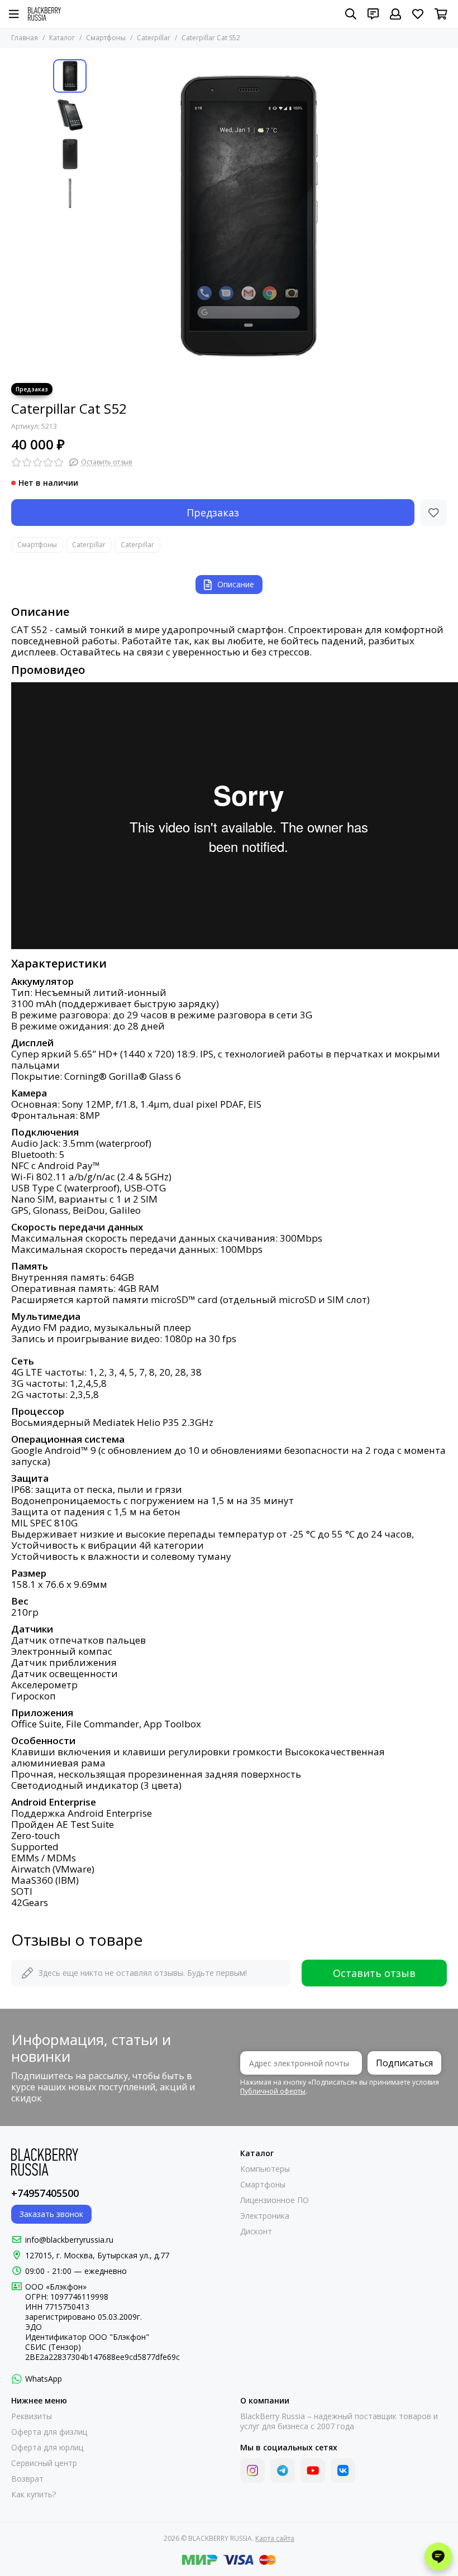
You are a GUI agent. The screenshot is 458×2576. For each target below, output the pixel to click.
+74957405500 (45, 2193)
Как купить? (34, 2494)
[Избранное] (433, 513)
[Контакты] (373, 14)
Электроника (265, 2216)
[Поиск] (351, 14)
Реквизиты (32, 2416)
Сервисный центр (44, 2463)
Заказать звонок (51, 2214)
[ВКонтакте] (343, 2470)
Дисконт (256, 2232)
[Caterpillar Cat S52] (249, 216)
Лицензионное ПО (275, 2200)
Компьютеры (265, 2169)
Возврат (27, 2479)
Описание (236, 584)
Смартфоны (106, 38)
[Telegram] (283, 2470)
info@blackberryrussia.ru (69, 2240)
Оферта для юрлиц (47, 2448)
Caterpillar (154, 38)
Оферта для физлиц (49, 2432)
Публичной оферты (273, 2091)
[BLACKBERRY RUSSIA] (44, 14)
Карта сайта (275, 2538)
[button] (98, 216)
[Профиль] (395, 14)
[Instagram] (252, 2470)
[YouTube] (313, 2470)
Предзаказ (213, 513)
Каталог (62, 38)
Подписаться (404, 2063)
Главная (25, 38)
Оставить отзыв (374, 1973)
